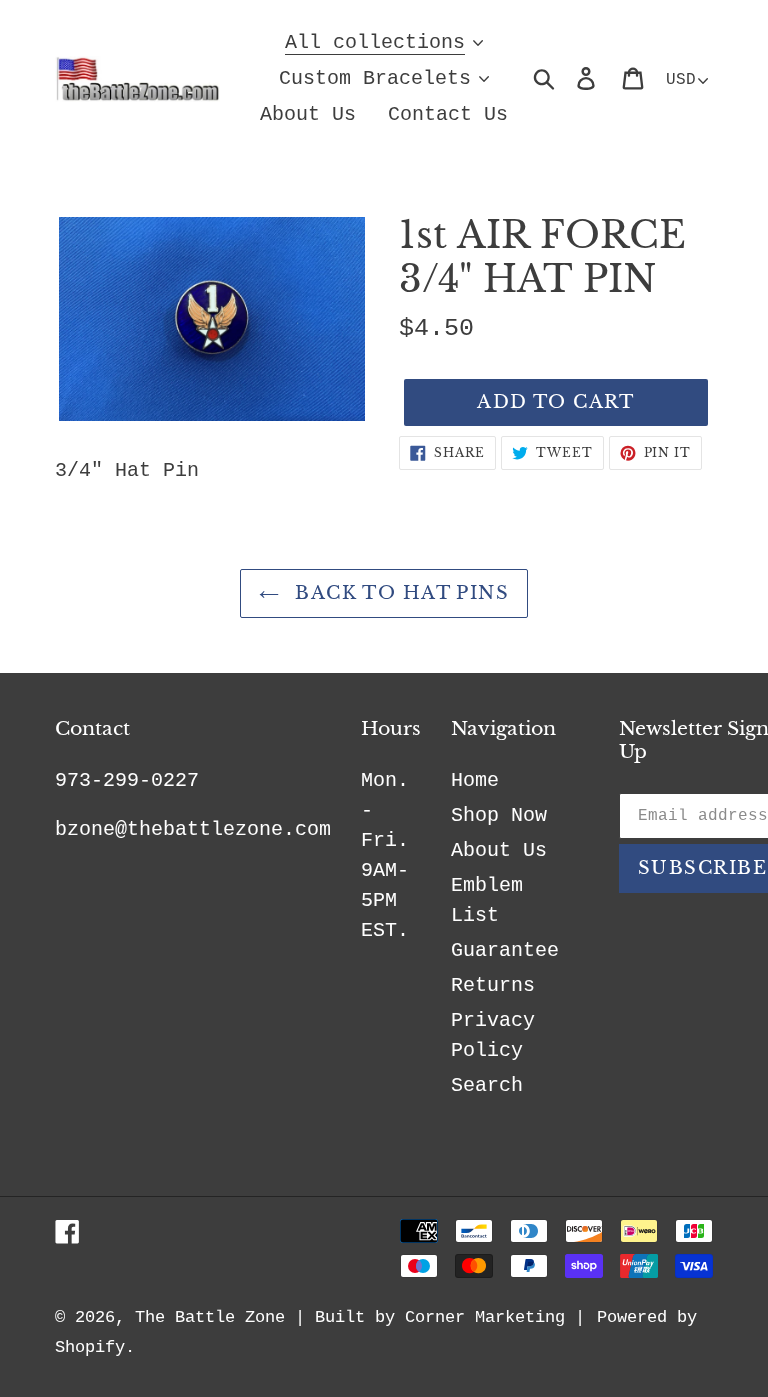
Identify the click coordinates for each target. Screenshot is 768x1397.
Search (487, 1085)
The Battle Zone (210, 1317)
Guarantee (505, 950)
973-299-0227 (127, 780)
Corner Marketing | (495, 1317)
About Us (499, 850)
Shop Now (499, 815)
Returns (493, 985)
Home (475, 780)
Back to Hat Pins (399, 593)
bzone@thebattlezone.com (193, 829)
